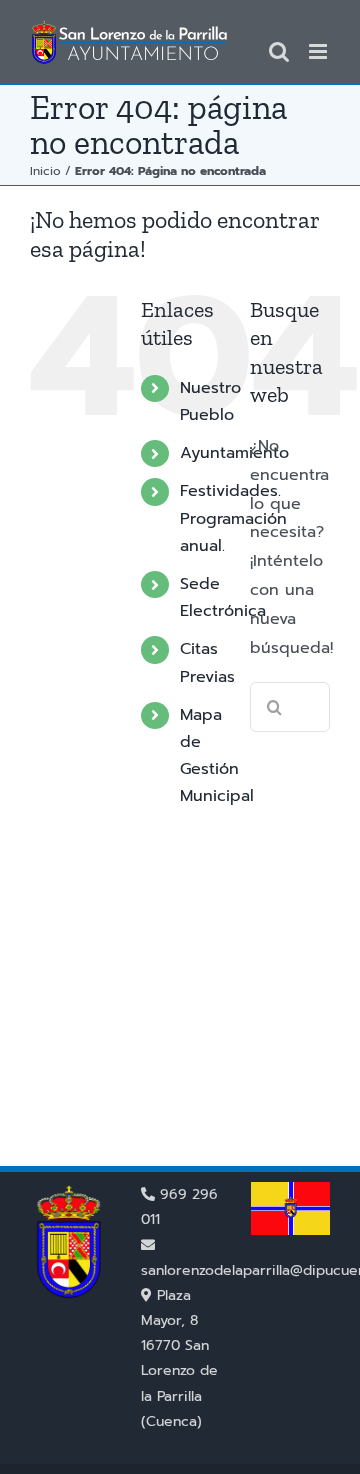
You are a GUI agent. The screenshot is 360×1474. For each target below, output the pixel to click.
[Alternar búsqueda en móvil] (279, 51)
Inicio (45, 171)
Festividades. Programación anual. (233, 518)
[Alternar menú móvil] (319, 51)
